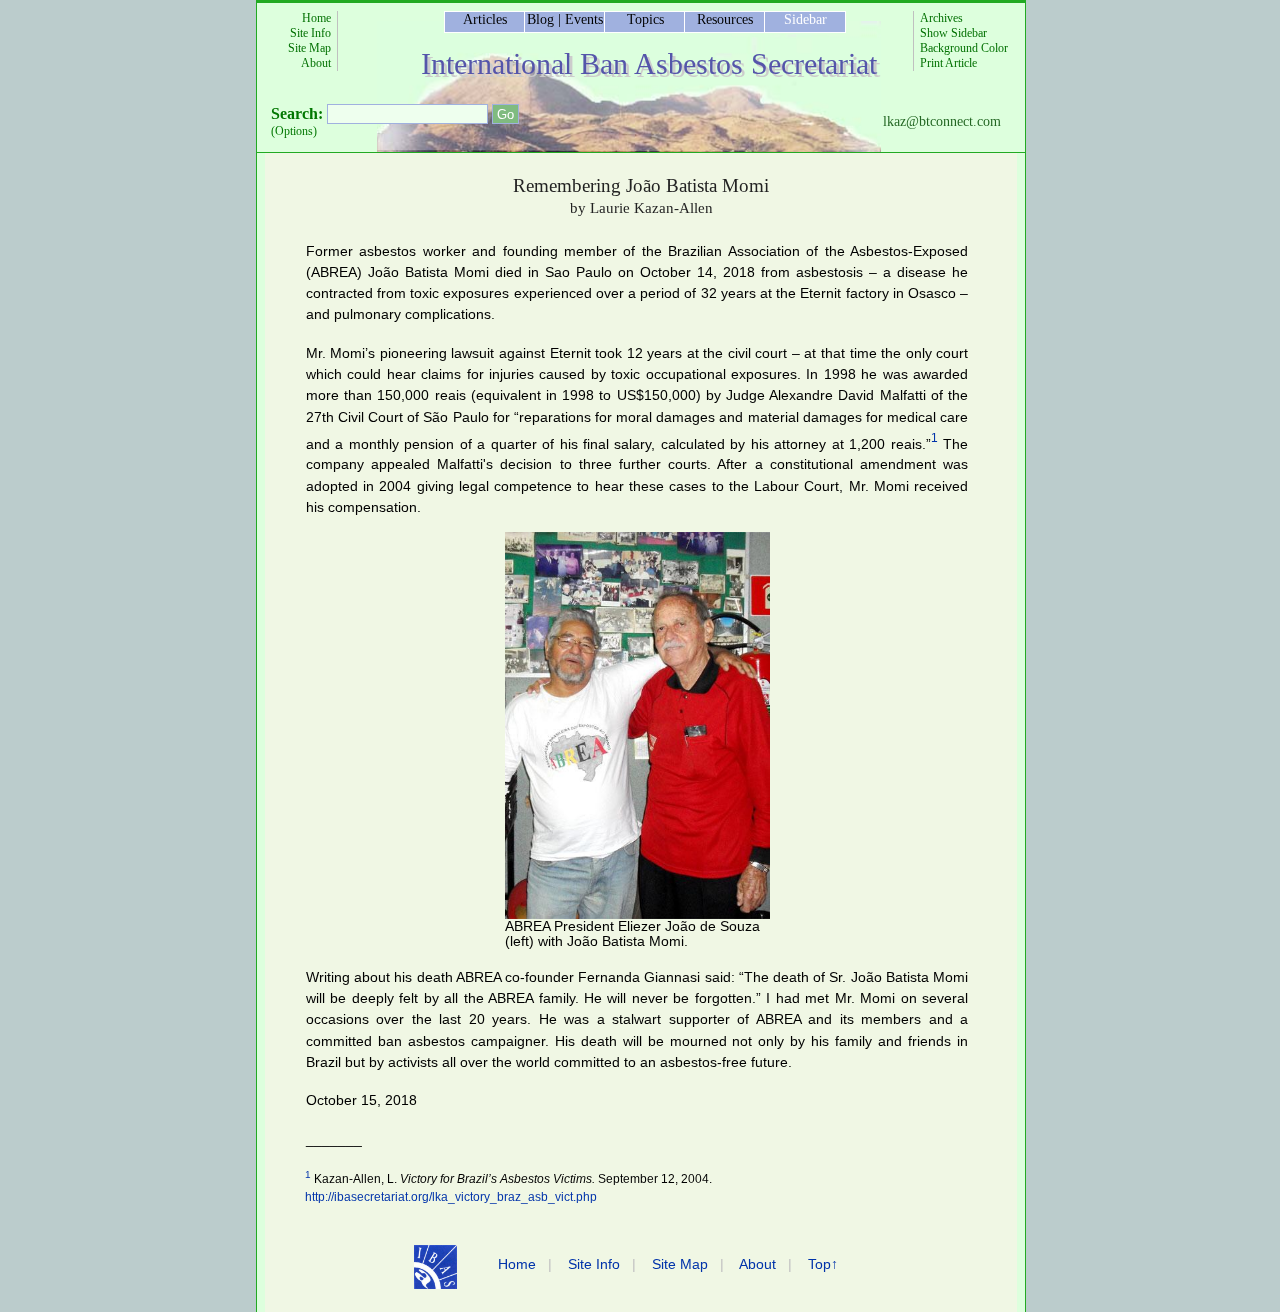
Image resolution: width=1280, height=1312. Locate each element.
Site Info (310, 33)
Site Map (309, 48)
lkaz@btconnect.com (942, 121)
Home (316, 18)
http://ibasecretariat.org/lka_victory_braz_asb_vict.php (451, 1197)
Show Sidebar (953, 33)
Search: (297, 113)
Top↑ (823, 1264)
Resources (725, 19)
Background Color (964, 48)
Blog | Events (565, 19)
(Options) (294, 131)
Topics (645, 19)
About (316, 63)
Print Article (948, 63)
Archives (941, 18)
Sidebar (805, 19)
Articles (485, 19)
